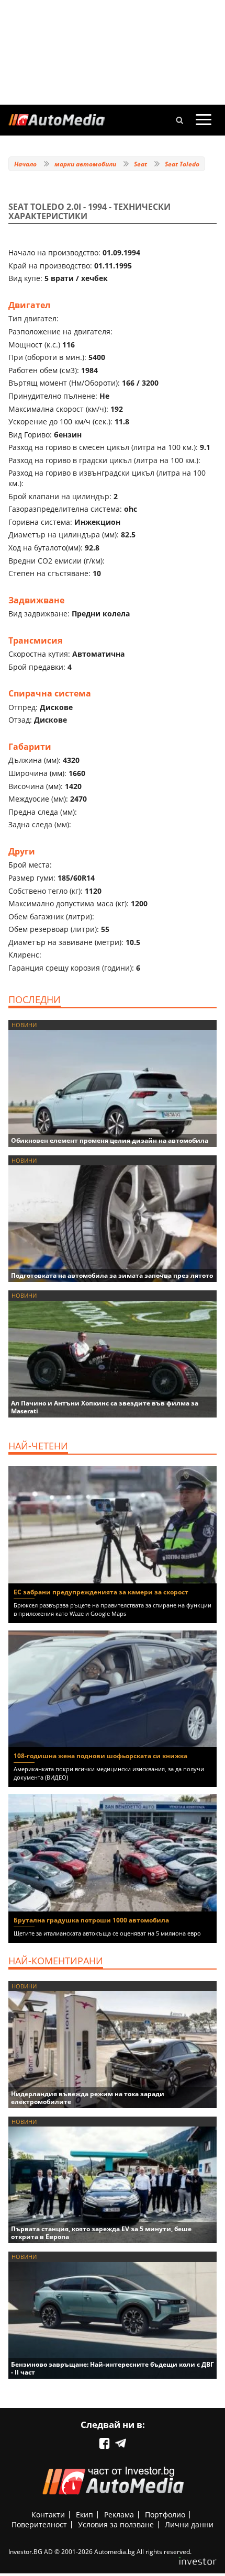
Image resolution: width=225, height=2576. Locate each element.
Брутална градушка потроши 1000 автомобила (91, 1920)
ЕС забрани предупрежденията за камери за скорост (101, 1592)
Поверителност (39, 2524)
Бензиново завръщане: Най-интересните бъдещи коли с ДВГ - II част (113, 2368)
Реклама (119, 2515)
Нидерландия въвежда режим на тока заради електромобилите (88, 2098)
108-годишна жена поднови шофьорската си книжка (100, 1756)
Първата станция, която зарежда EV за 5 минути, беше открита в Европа (101, 2233)
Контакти (48, 2515)
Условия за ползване (116, 2524)
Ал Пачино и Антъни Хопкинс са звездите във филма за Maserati (105, 1407)
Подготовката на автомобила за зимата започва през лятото (112, 1275)
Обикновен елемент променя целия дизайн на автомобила (110, 1140)
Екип (85, 2515)
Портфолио (165, 2515)
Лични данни (189, 2524)
